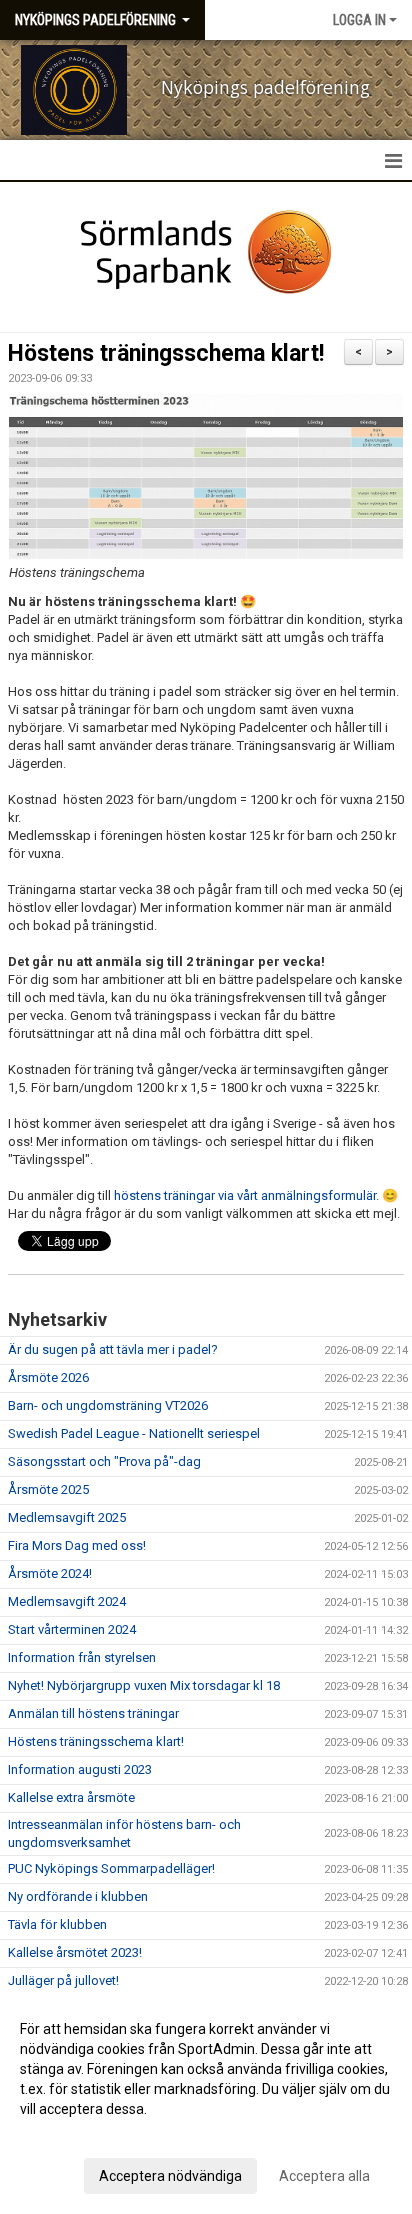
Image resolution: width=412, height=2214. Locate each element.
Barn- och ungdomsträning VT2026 (108, 1405)
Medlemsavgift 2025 (67, 1517)
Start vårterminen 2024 (72, 1629)
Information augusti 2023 (80, 1769)
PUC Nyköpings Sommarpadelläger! (111, 1868)
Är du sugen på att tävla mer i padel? (113, 1349)
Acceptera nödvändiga (170, 2176)
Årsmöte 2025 (48, 1489)
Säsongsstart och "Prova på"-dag (104, 1461)
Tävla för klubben (57, 1924)
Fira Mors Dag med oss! (77, 1545)
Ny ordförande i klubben (78, 1896)
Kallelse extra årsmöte (71, 1797)
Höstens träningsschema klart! (166, 353)
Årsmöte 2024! (50, 1573)
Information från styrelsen (82, 1657)
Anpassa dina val (73, 2135)
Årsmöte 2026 (48, 1377)
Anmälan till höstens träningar (93, 1713)
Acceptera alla (324, 2176)
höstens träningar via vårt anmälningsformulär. (246, 1195)
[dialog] (206, 2101)
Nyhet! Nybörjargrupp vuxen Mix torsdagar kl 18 (144, 1685)
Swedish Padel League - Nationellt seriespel (134, 1433)
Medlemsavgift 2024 (67, 1601)
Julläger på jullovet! (63, 1980)
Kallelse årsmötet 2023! (75, 1952)
